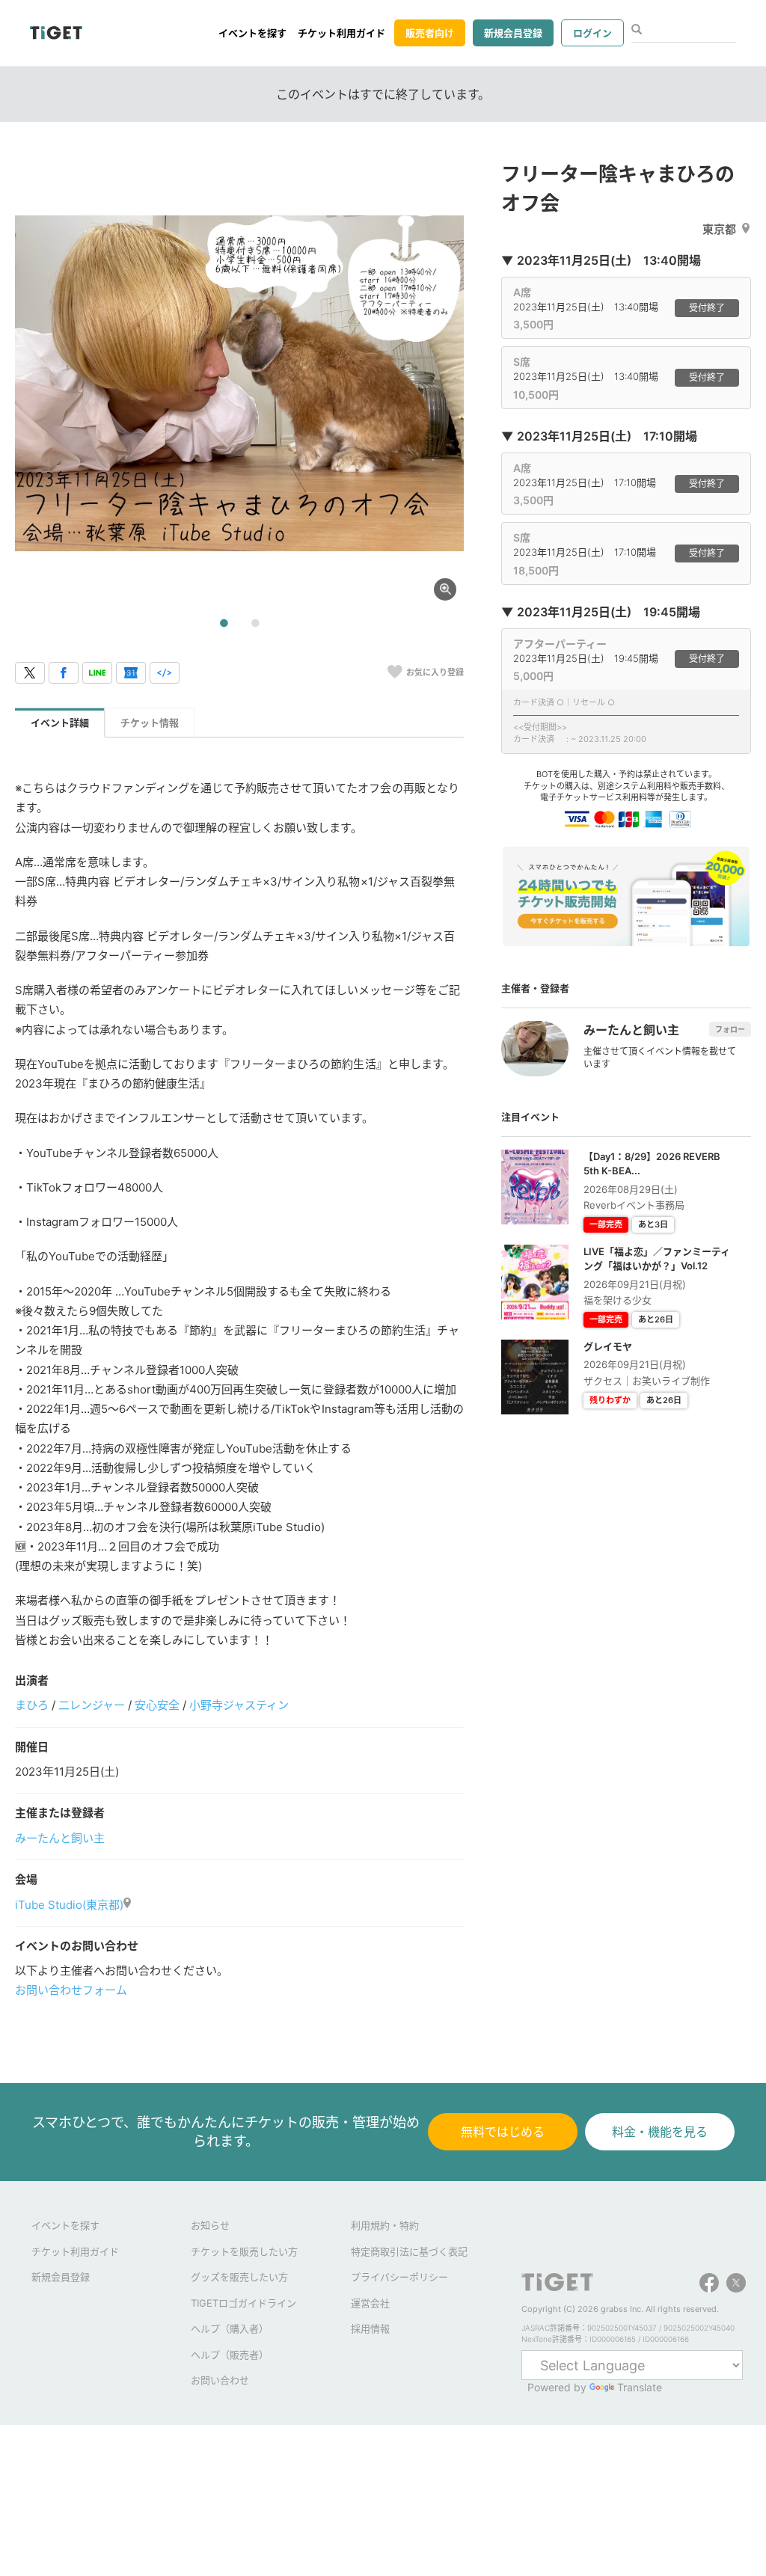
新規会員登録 (513, 33)
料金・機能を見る (660, 2132)
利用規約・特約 (385, 2225)
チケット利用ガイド (341, 33)
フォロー (730, 1029)
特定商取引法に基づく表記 (409, 2251)
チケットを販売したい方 (244, 2251)
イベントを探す (252, 33)
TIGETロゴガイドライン (243, 2303)
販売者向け (430, 33)
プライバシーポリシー (399, 2277)
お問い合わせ (220, 2380)
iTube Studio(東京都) (69, 1905)
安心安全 (157, 1705)
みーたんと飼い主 (60, 1838)
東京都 (719, 229)
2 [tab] (255, 624)
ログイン (592, 33)
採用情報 (370, 2328)
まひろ (32, 1705)
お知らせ (210, 2225)
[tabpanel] (239, 384)
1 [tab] (224, 624)
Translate (640, 2387)
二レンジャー (92, 1705)
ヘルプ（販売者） (230, 2355)
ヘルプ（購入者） (230, 2328)
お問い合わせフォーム (71, 1990)
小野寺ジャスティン (239, 1705)
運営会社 (370, 2303)
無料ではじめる (503, 2132)
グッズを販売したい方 (239, 2277)
